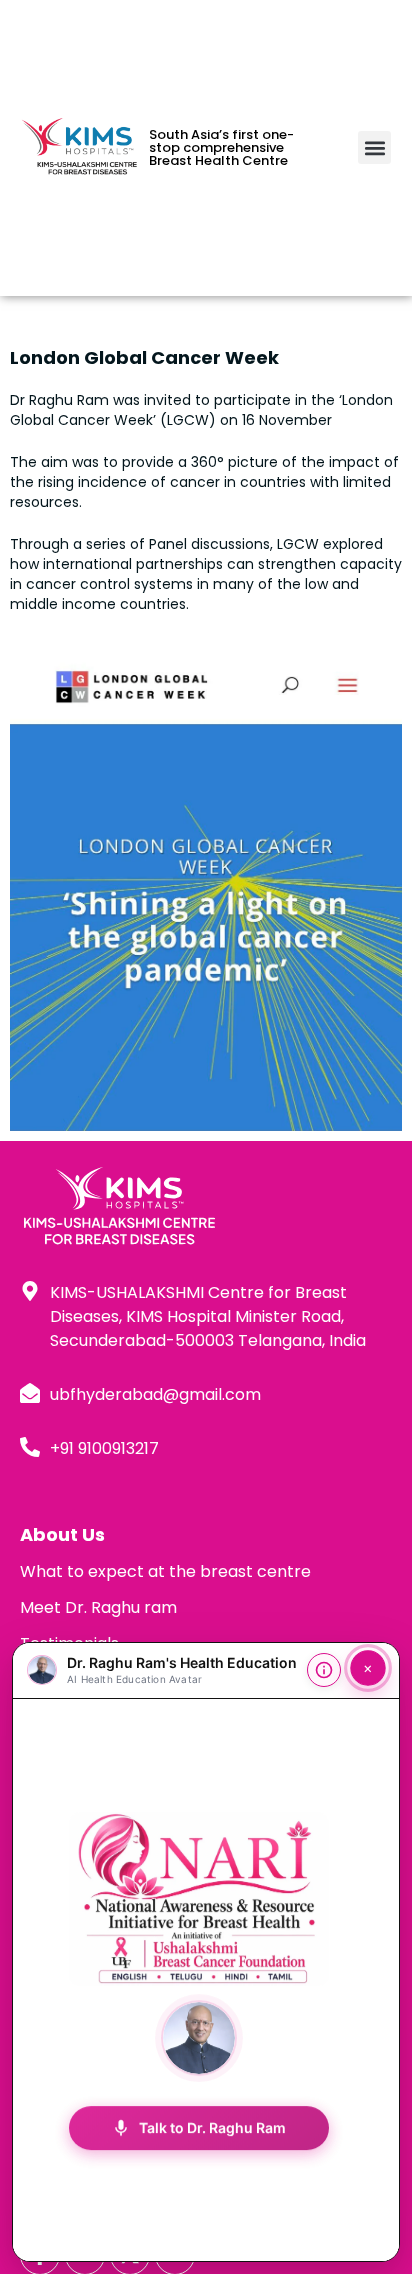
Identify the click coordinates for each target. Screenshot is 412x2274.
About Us (62, 1534)
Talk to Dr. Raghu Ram (198, 2127)
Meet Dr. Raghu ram (98, 1607)
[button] (374, 147)
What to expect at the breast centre (165, 1571)
